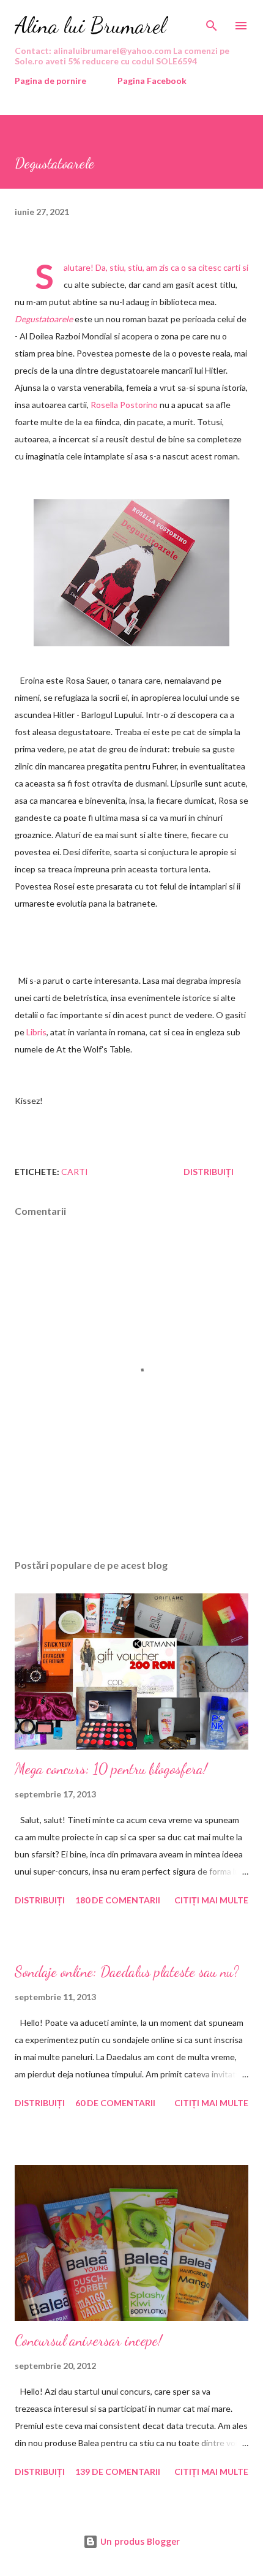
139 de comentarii (118, 2472)
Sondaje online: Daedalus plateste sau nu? (127, 1972)
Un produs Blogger (139, 2541)
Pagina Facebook (152, 81)
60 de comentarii (115, 2103)
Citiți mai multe (211, 1900)
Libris (36, 1032)
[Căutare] (212, 22)
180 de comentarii (118, 1900)
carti (75, 1172)
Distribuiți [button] (209, 1172)
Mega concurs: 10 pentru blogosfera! (111, 1769)
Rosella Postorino (124, 405)
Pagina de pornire (50, 81)
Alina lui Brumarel (90, 25)
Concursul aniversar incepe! (88, 2340)
